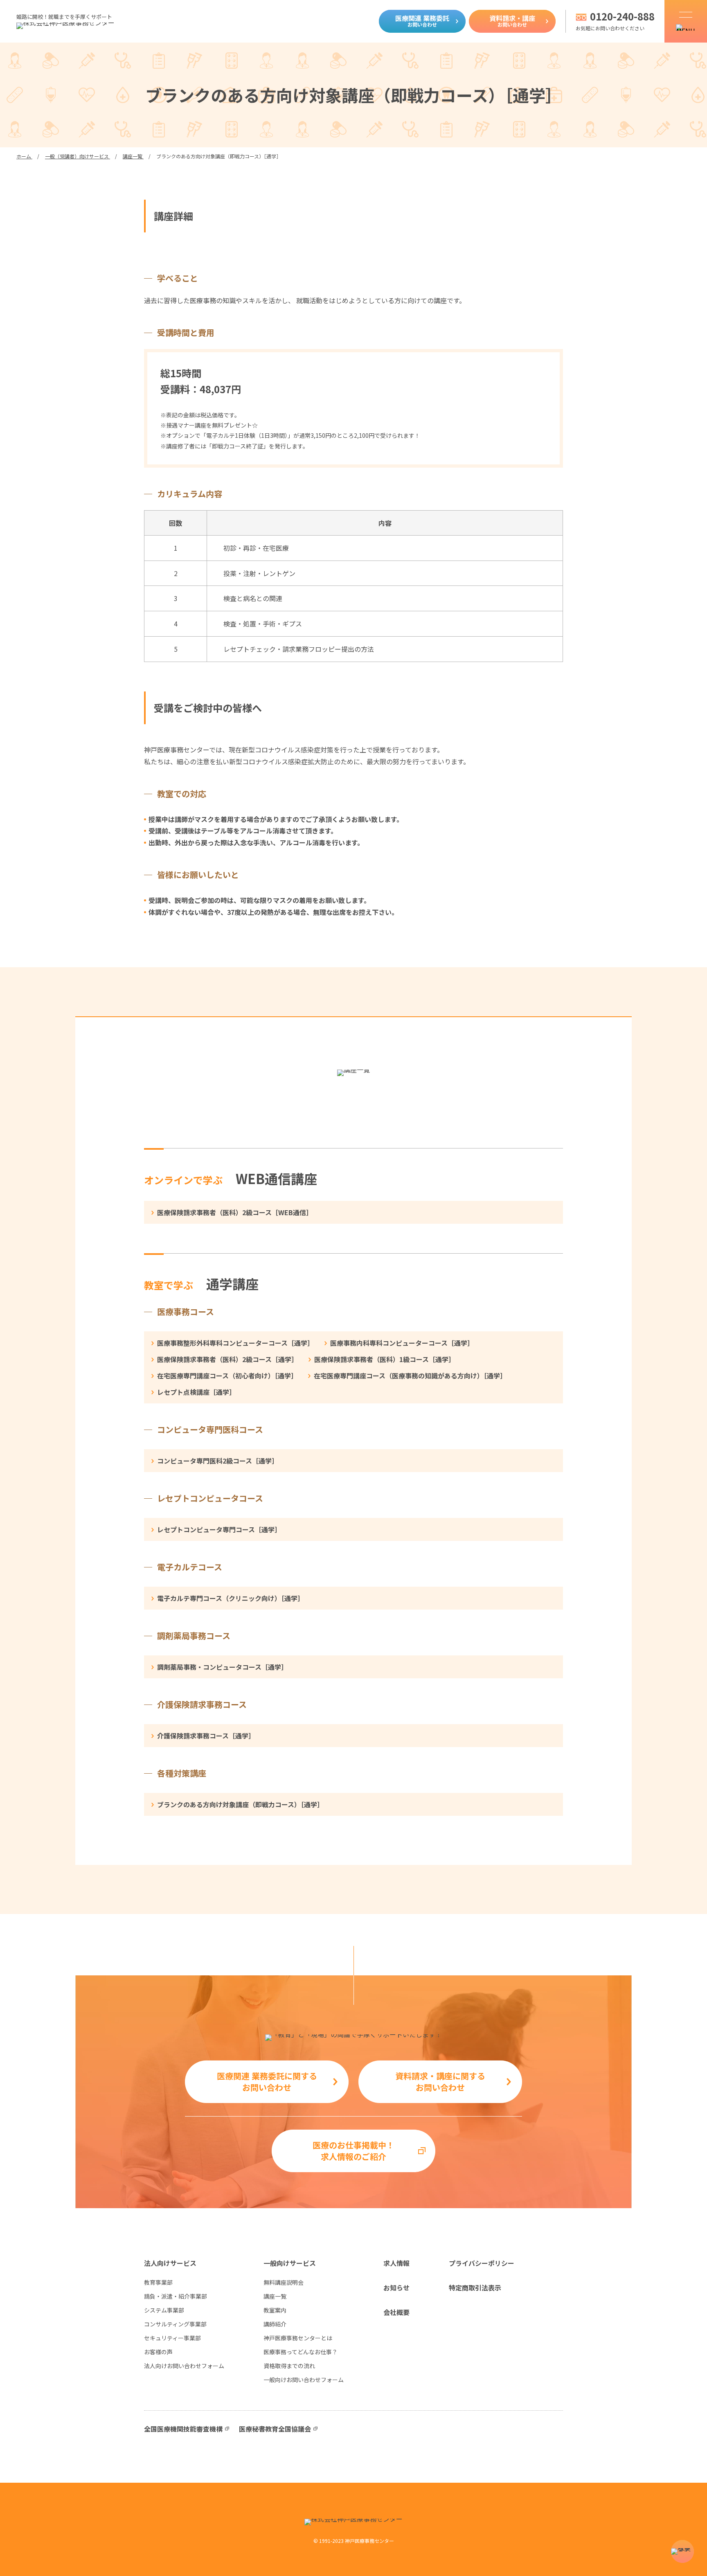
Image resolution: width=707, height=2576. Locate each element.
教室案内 (275, 2310)
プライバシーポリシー (482, 2263)
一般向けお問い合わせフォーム (304, 2380)
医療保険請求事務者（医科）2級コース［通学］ (227, 1359)
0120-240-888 (622, 16)
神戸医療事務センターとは (298, 2338)
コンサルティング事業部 (175, 2324)
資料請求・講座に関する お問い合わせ (440, 2082)
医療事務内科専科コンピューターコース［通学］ (402, 1343)
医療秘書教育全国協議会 (275, 2429)
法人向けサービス (170, 2263)
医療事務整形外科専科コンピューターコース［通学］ (235, 1343)
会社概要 (396, 2312)
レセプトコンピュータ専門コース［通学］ (219, 1529)
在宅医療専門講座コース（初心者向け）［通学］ (227, 1376)
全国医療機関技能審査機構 (183, 2429)
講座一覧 (275, 2296)
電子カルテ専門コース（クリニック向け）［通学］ (231, 1598)
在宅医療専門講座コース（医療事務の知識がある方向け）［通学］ (410, 1376)
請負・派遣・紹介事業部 (176, 2296)
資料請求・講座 (512, 20)
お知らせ (396, 2288)
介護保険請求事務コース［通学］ (206, 1736)
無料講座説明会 (284, 2282)
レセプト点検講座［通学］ (196, 1392)
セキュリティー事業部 (172, 2338)
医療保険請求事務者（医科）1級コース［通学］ (385, 1359)
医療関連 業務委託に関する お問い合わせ (267, 2082)
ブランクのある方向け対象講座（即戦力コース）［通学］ (240, 1804)
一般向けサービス (290, 2263)
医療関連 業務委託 (422, 20)
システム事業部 (164, 2310)
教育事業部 (158, 2282)
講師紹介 (275, 2324)
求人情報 (396, 2263)
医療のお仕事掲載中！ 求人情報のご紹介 (353, 2151)
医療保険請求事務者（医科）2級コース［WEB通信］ (235, 1212)
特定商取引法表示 (475, 2288)
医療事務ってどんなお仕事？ (301, 2352)
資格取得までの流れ (289, 2366)
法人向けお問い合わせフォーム (184, 2366)
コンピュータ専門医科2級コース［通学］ (218, 1461)
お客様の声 (158, 2352)
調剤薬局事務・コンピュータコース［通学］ (222, 1667)
